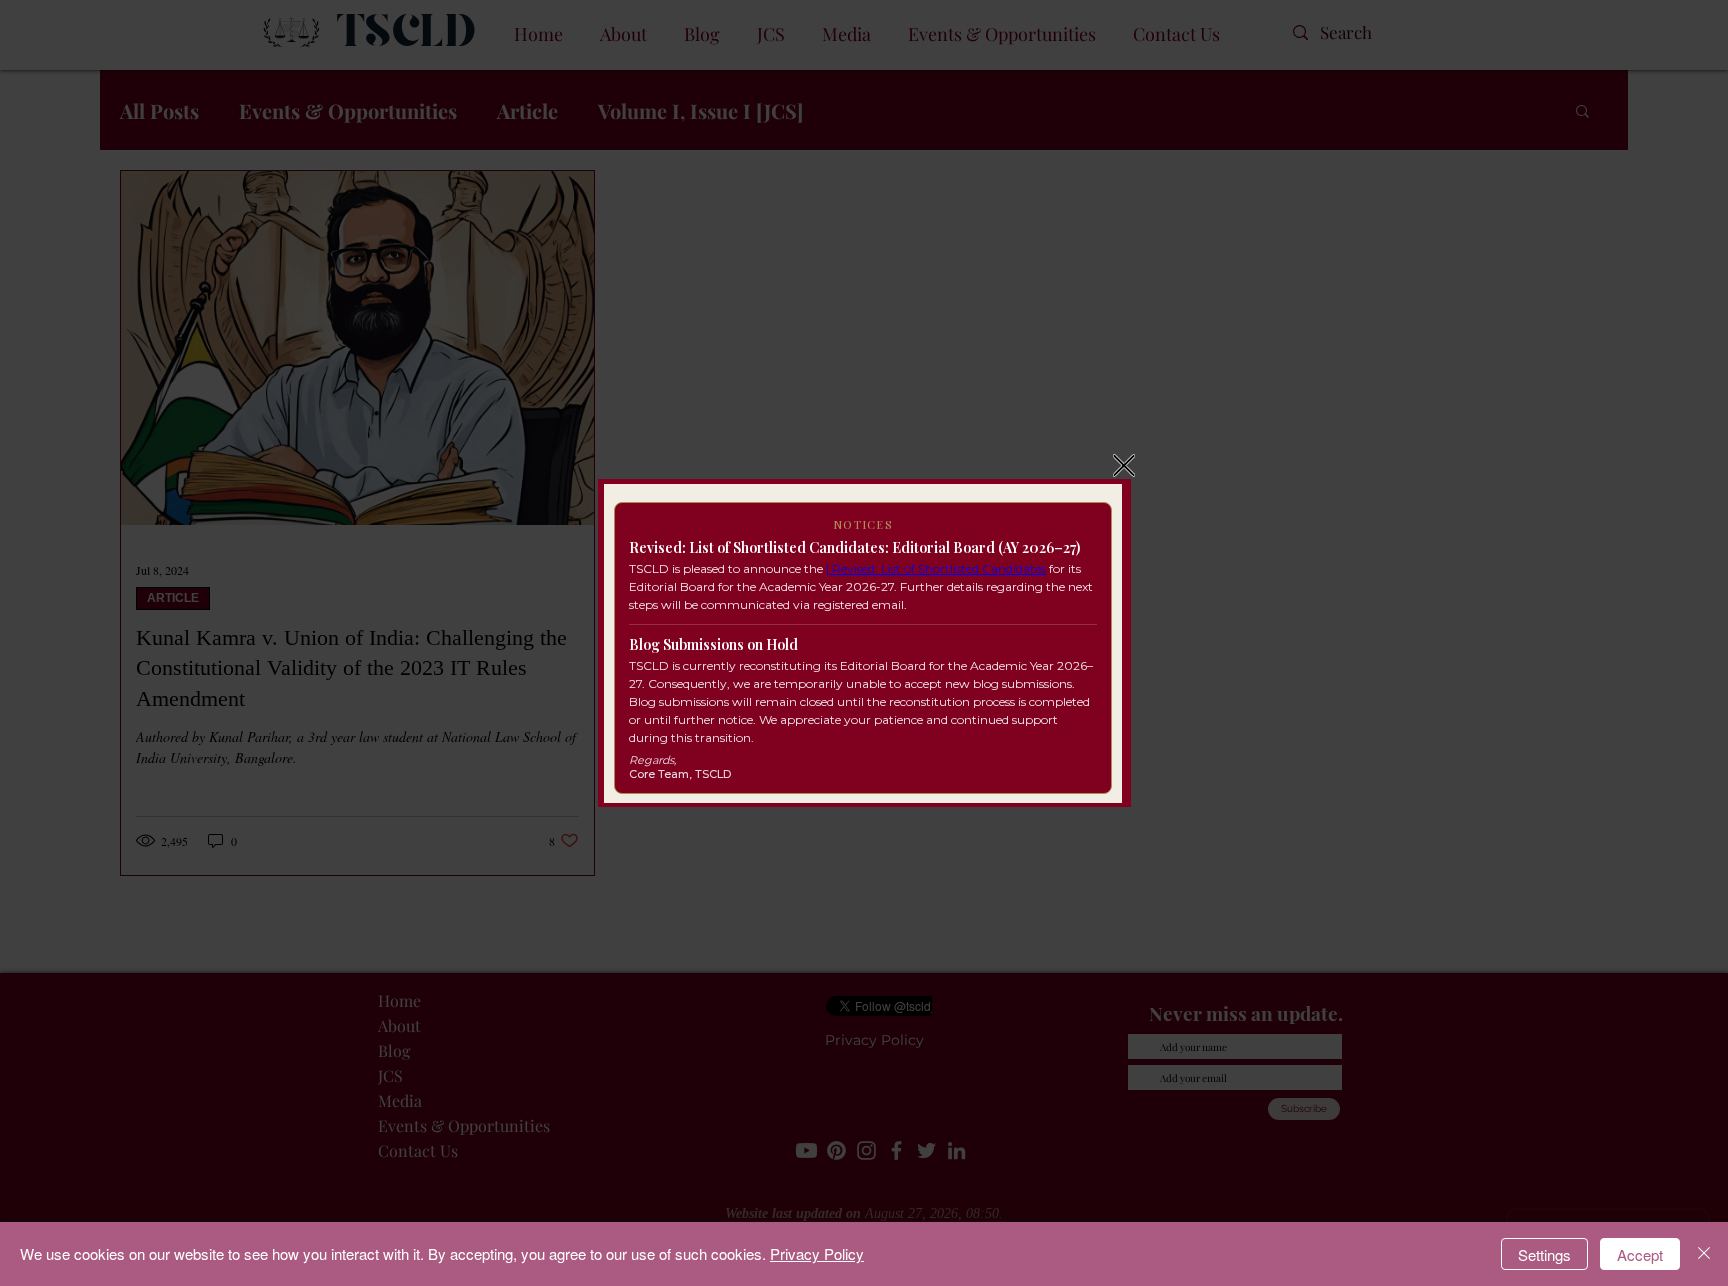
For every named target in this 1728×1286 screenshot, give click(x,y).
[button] (1124, 465)
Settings (1544, 1254)
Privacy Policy (817, 1253)
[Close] (1704, 1254)
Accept (1640, 1254)
